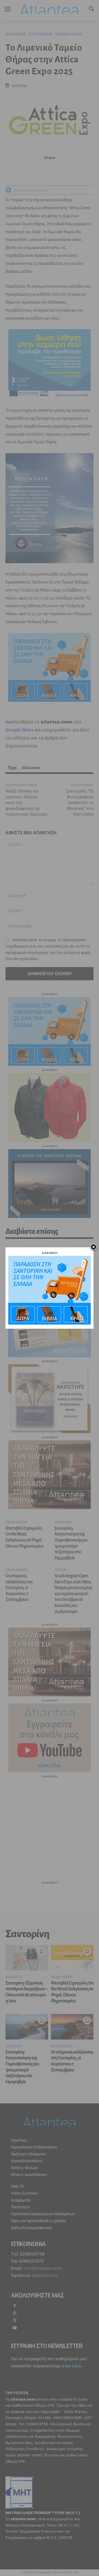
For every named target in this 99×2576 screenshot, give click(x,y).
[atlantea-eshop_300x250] (50, 1323)
